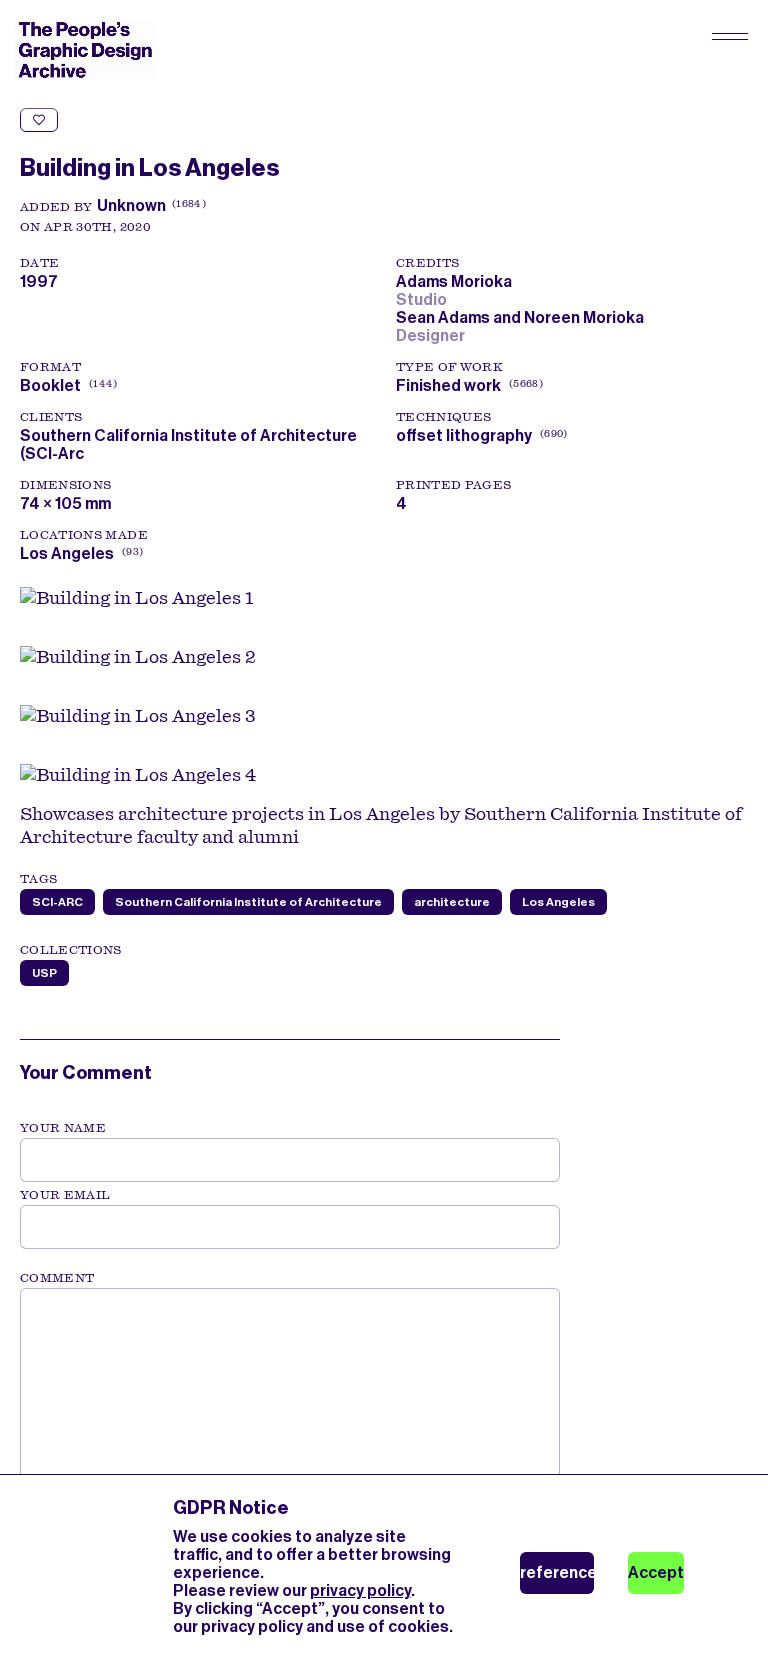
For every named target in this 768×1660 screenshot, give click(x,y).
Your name (63, 1128)
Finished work (448, 385)
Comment (57, 1278)
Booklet (50, 385)
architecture (452, 902)
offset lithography (464, 435)
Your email (65, 1195)
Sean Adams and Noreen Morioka (523, 317)
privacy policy (360, 1590)
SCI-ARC (57, 902)
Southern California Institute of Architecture (248, 902)
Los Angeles (67, 553)
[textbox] (290, 1389)
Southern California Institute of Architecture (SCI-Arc (188, 444)
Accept (656, 1572)
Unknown (131, 205)
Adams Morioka (457, 281)
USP (44, 973)
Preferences (557, 1572)
